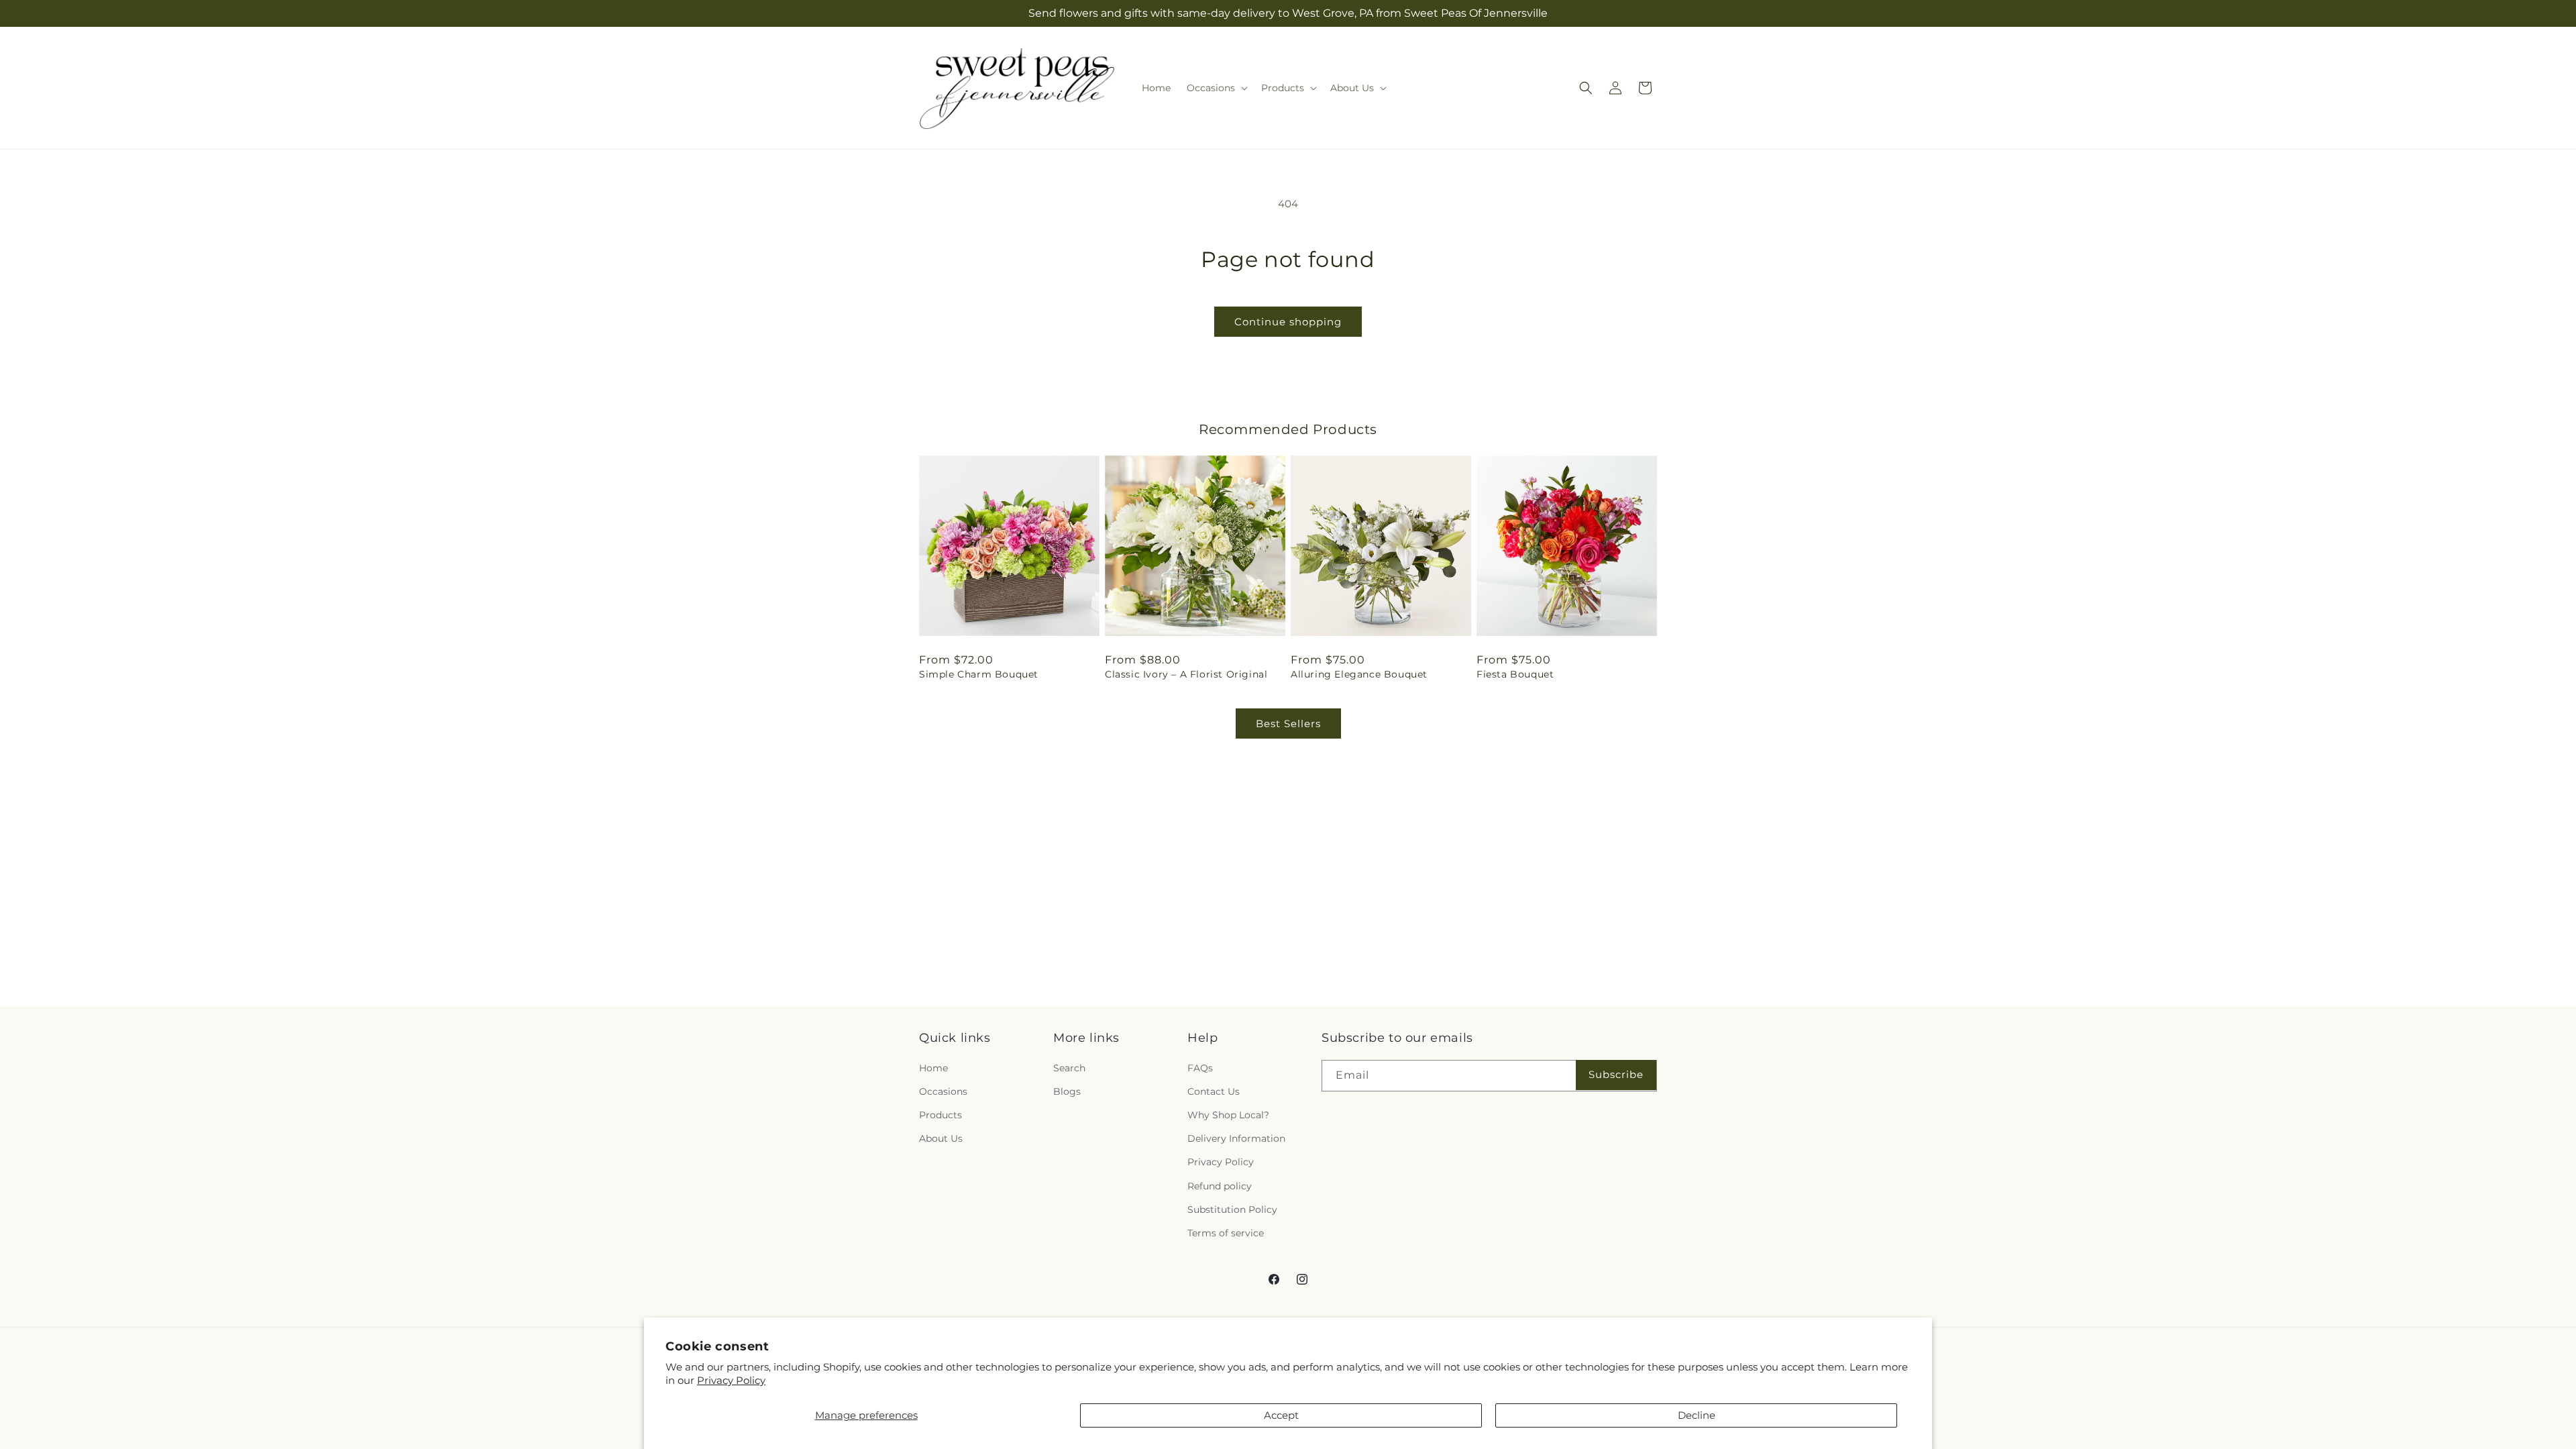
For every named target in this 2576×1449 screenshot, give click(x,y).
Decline (1697, 1415)
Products (941, 1115)
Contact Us (1214, 1091)
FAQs (1200, 1067)
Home (933, 1067)
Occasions (943, 1091)
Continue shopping (1288, 322)
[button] (1216, 88)
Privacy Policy (731, 1380)
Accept (1281, 1415)
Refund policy (1220, 1185)
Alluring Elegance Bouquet (1359, 674)
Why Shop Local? (1228, 1115)
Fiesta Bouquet (1515, 674)
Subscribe (1616, 1074)
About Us (941, 1138)
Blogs (1067, 1091)
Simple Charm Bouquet (979, 674)
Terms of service (1226, 1233)
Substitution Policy (1232, 1209)
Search (1069, 1067)
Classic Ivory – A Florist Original (1186, 674)
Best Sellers (1288, 723)
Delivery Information (1236, 1138)
